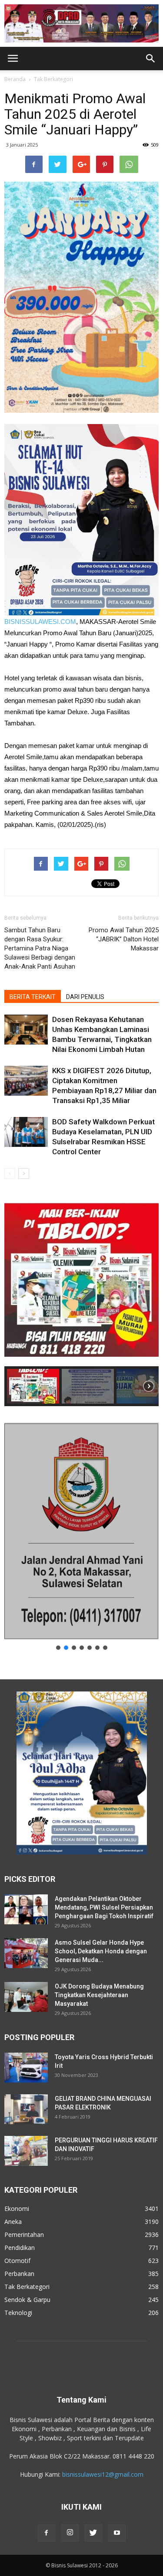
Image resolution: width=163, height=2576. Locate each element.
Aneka (13, 2222)
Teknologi (18, 2313)
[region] (81, 1299)
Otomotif (17, 2261)
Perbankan (19, 2274)
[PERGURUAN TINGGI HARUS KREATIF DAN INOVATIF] (26, 2151)
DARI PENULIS (85, 997)
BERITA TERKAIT (33, 997)
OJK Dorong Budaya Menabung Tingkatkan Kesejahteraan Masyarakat (99, 1995)
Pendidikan (20, 2248)
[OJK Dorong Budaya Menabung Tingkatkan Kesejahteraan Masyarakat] (26, 1997)
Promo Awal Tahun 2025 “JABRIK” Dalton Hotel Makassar (124, 939)
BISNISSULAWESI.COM (40, 622)
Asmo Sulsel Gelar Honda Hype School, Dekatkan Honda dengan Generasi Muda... (101, 1951)
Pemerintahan (24, 2235)
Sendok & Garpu (27, 2300)
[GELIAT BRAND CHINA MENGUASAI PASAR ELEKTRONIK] (26, 2109)
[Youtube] (117, 2533)
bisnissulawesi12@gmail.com (103, 2474)
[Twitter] (93, 2533)
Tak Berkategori (53, 79)
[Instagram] (70, 2533)
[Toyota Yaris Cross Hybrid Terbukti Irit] (26, 2068)
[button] (151, 59)
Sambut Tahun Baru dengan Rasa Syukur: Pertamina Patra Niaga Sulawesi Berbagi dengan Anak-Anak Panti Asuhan (40, 948)
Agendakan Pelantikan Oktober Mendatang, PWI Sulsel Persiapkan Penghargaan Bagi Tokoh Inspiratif (104, 1907)
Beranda (15, 79)
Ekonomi (17, 2209)
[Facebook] (47, 2533)
